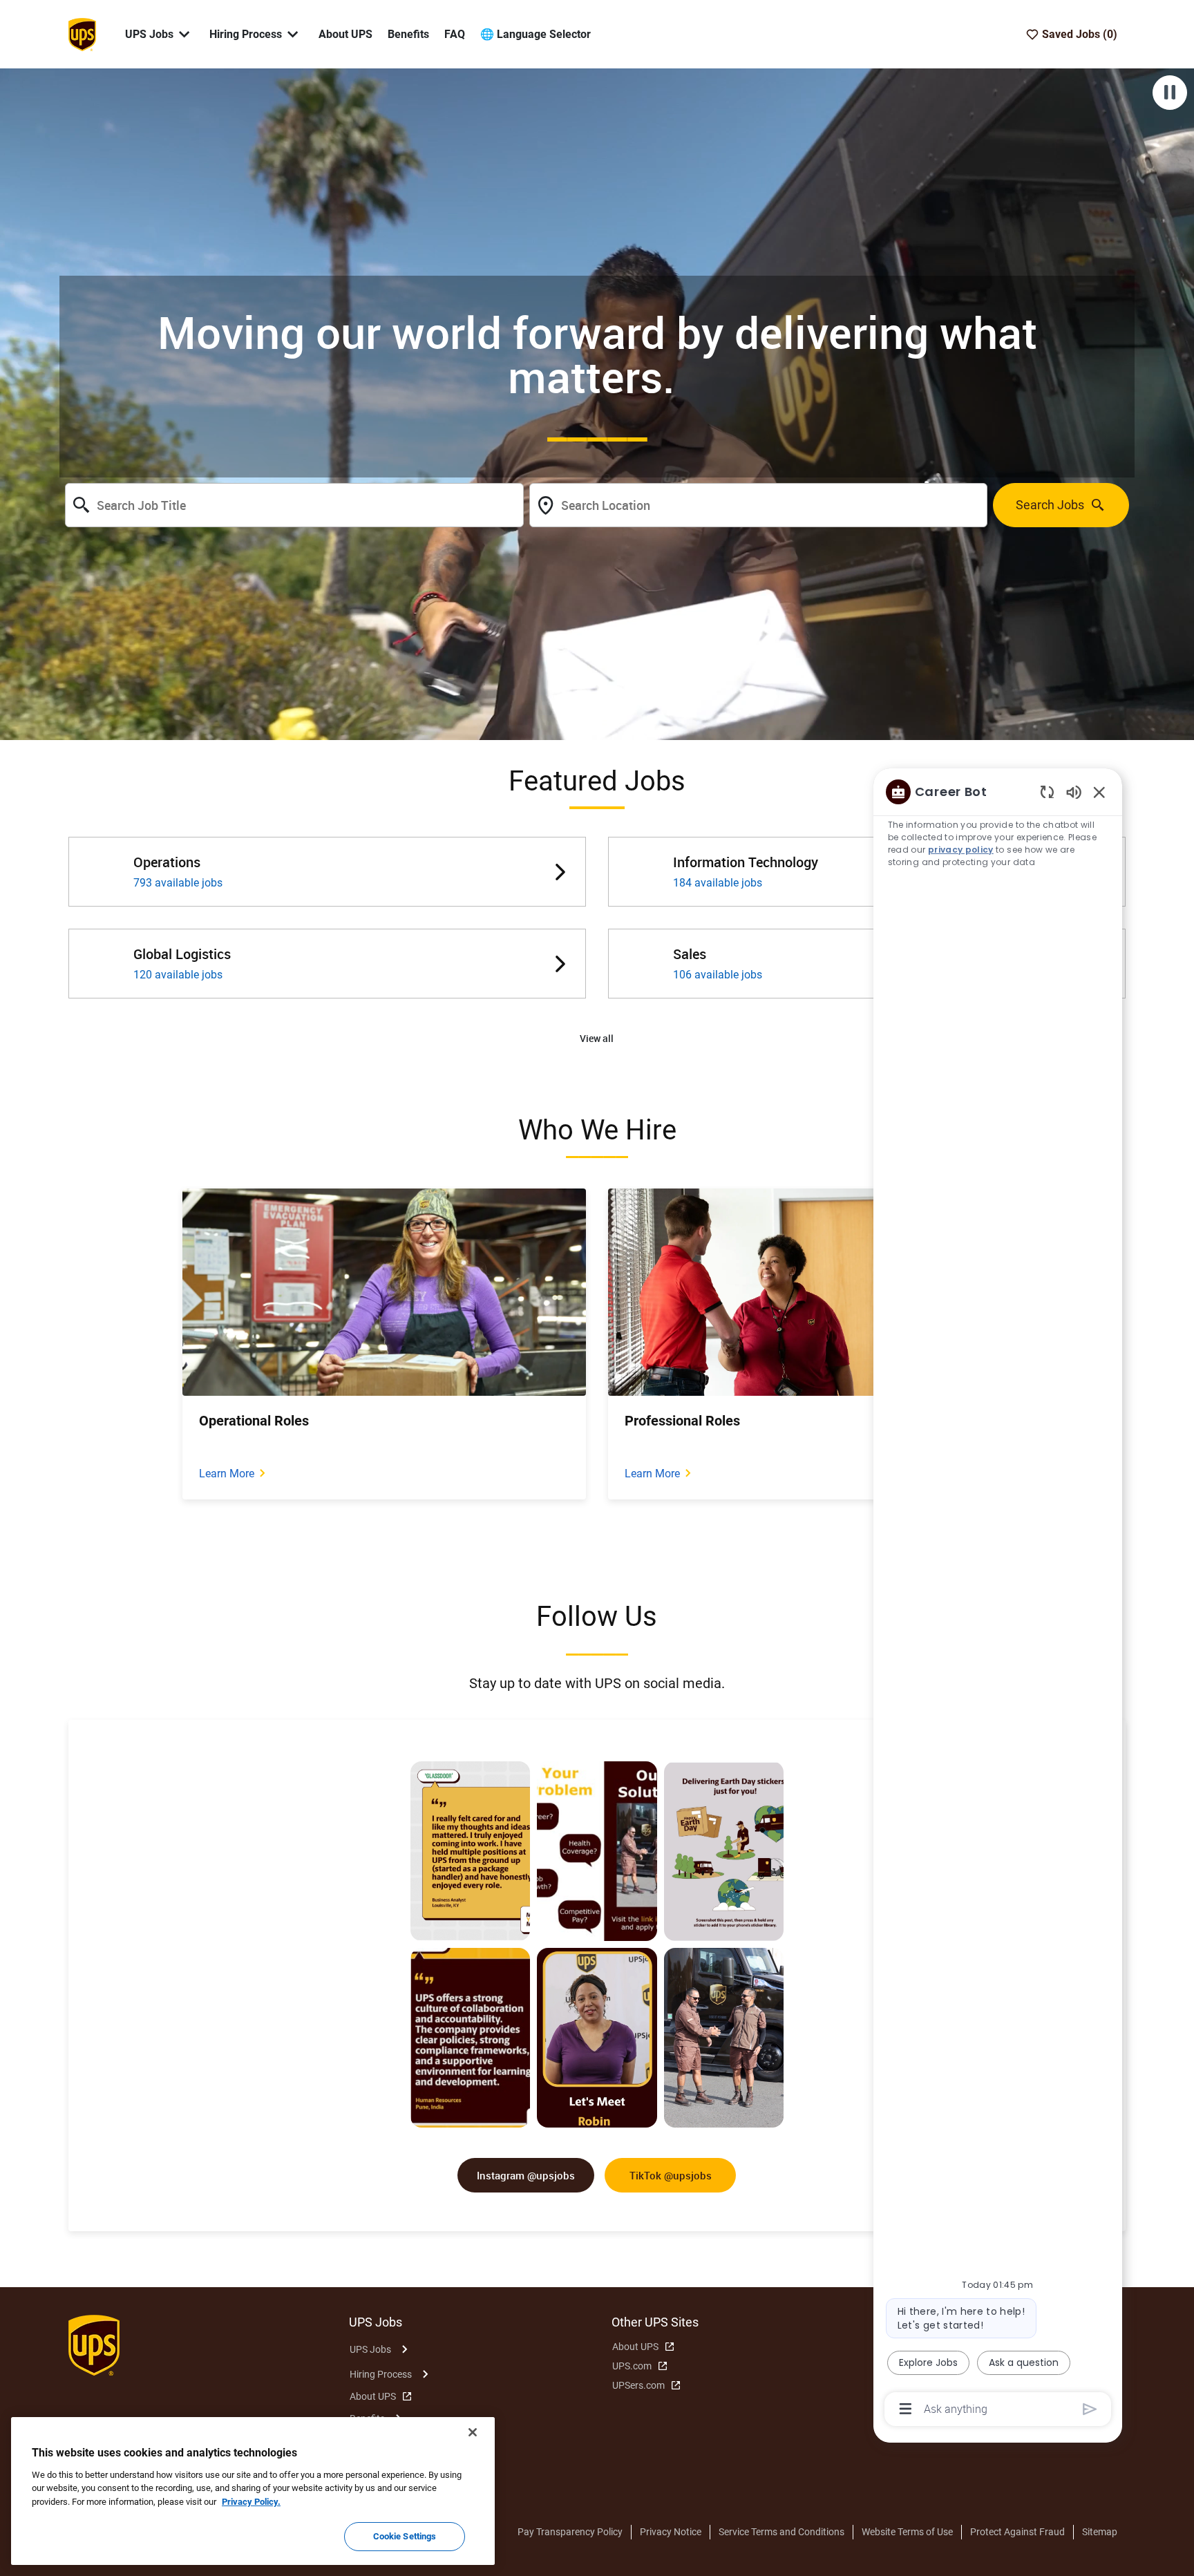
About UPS (345, 34)
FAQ (455, 34)
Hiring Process (381, 2374)
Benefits (408, 34)
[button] (597, 1039)
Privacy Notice (671, 2532)
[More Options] (906, 2409)
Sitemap (1100, 2532)
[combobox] (294, 505)
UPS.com (632, 2366)
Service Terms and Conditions (781, 2532)
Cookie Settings (405, 2536)
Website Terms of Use (907, 2532)
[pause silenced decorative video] (1170, 93)
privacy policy (961, 850)
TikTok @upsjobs (671, 2175)
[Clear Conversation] (1047, 792)
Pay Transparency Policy (570, 2532)
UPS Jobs (370, 2349)
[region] (998, 1599)
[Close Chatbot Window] (1099, 792)
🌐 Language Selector (536, 34)
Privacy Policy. (251, 2502)
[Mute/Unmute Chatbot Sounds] (1074, 792)
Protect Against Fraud (1017, 2532)
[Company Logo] (82, 33)
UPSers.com (638, 2385)
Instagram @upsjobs (526, 2175)
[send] (1090, 2409)
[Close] (473, 2432)
